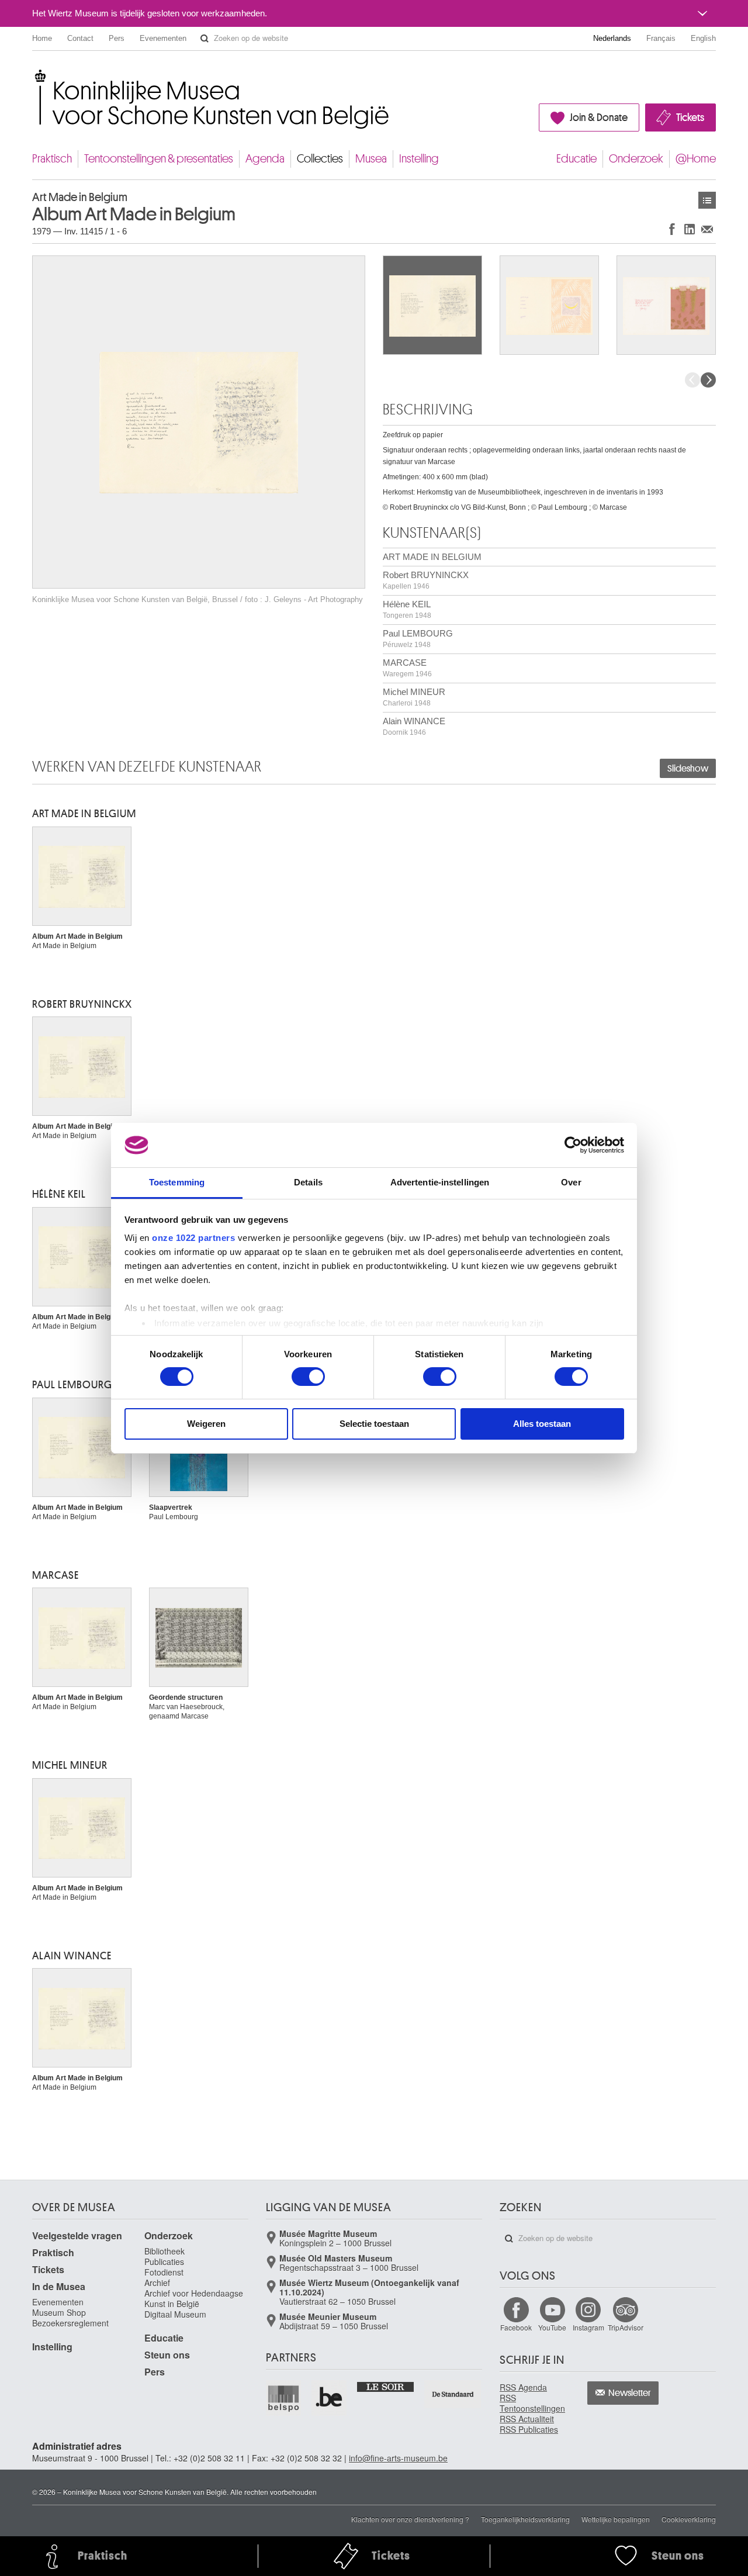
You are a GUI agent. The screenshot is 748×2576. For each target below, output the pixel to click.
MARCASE (407, 668)
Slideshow (688, 769)
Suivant (708, 380)
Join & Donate (599, 117)
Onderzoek (636, 159)
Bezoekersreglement (70, 2323)
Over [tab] (571, 1182)
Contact (80, 38)
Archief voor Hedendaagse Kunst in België (194, 2298)
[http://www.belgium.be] (330, 2398)
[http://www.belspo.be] (284, 2398)
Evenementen (163, 38)
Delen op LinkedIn (690, 229)
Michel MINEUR (414, 697)
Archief (157, 2283)
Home (42, 38)
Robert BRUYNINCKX (426, 580)
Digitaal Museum (175, 2314)
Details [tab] (308, 1182)
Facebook (516, 2327)
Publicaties (164, 2262)
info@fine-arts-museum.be (398, 2458)
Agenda (265, 159)
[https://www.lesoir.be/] (386, 2386)
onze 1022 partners (193, 1238)
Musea (371, 159)
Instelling (419, 159)
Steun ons (167, 2355)
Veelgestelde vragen (77, 2236)
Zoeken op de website (205, 39)
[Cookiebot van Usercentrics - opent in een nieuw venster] (573, 1145)
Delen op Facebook (672, 229)
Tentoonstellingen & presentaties (159, 159)
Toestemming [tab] (177, 1182)
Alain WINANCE (414, 726)
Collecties (320, 159)
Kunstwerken (707, 200)
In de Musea (59, 2286)
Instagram (588, 2327)
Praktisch (52, 159)
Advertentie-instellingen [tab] (440, 1182)
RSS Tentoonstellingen (532, 2403)
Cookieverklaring (689, 2519)
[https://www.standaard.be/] (453, 2394)
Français (661, 38)
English (703, 38)
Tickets (690, 117)
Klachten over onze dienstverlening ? (410, 2519)
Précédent (692, 380)
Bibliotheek (165, 2251)
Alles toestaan (542, 1424)
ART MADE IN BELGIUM (432, 557)
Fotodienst (164, 2272)
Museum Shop (59, 2312)
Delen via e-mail (707, 229)
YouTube (552, 2327)
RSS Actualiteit (527, 2419)
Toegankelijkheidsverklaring (525, 2519)
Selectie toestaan (374, 1424)
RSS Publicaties (529, 2429)
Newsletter (630, 2393)
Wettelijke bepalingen (616, 2519)
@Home (696, 159)
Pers (117, 38)
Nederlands (612, 38)
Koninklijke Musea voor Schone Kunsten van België (35, 76)
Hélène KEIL (407, 609)
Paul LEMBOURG (418, 639)
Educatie (576, 159)
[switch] (308, 1377)
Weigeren (206, 1424)
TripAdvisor (626, 2327)
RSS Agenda (523, 2387)
